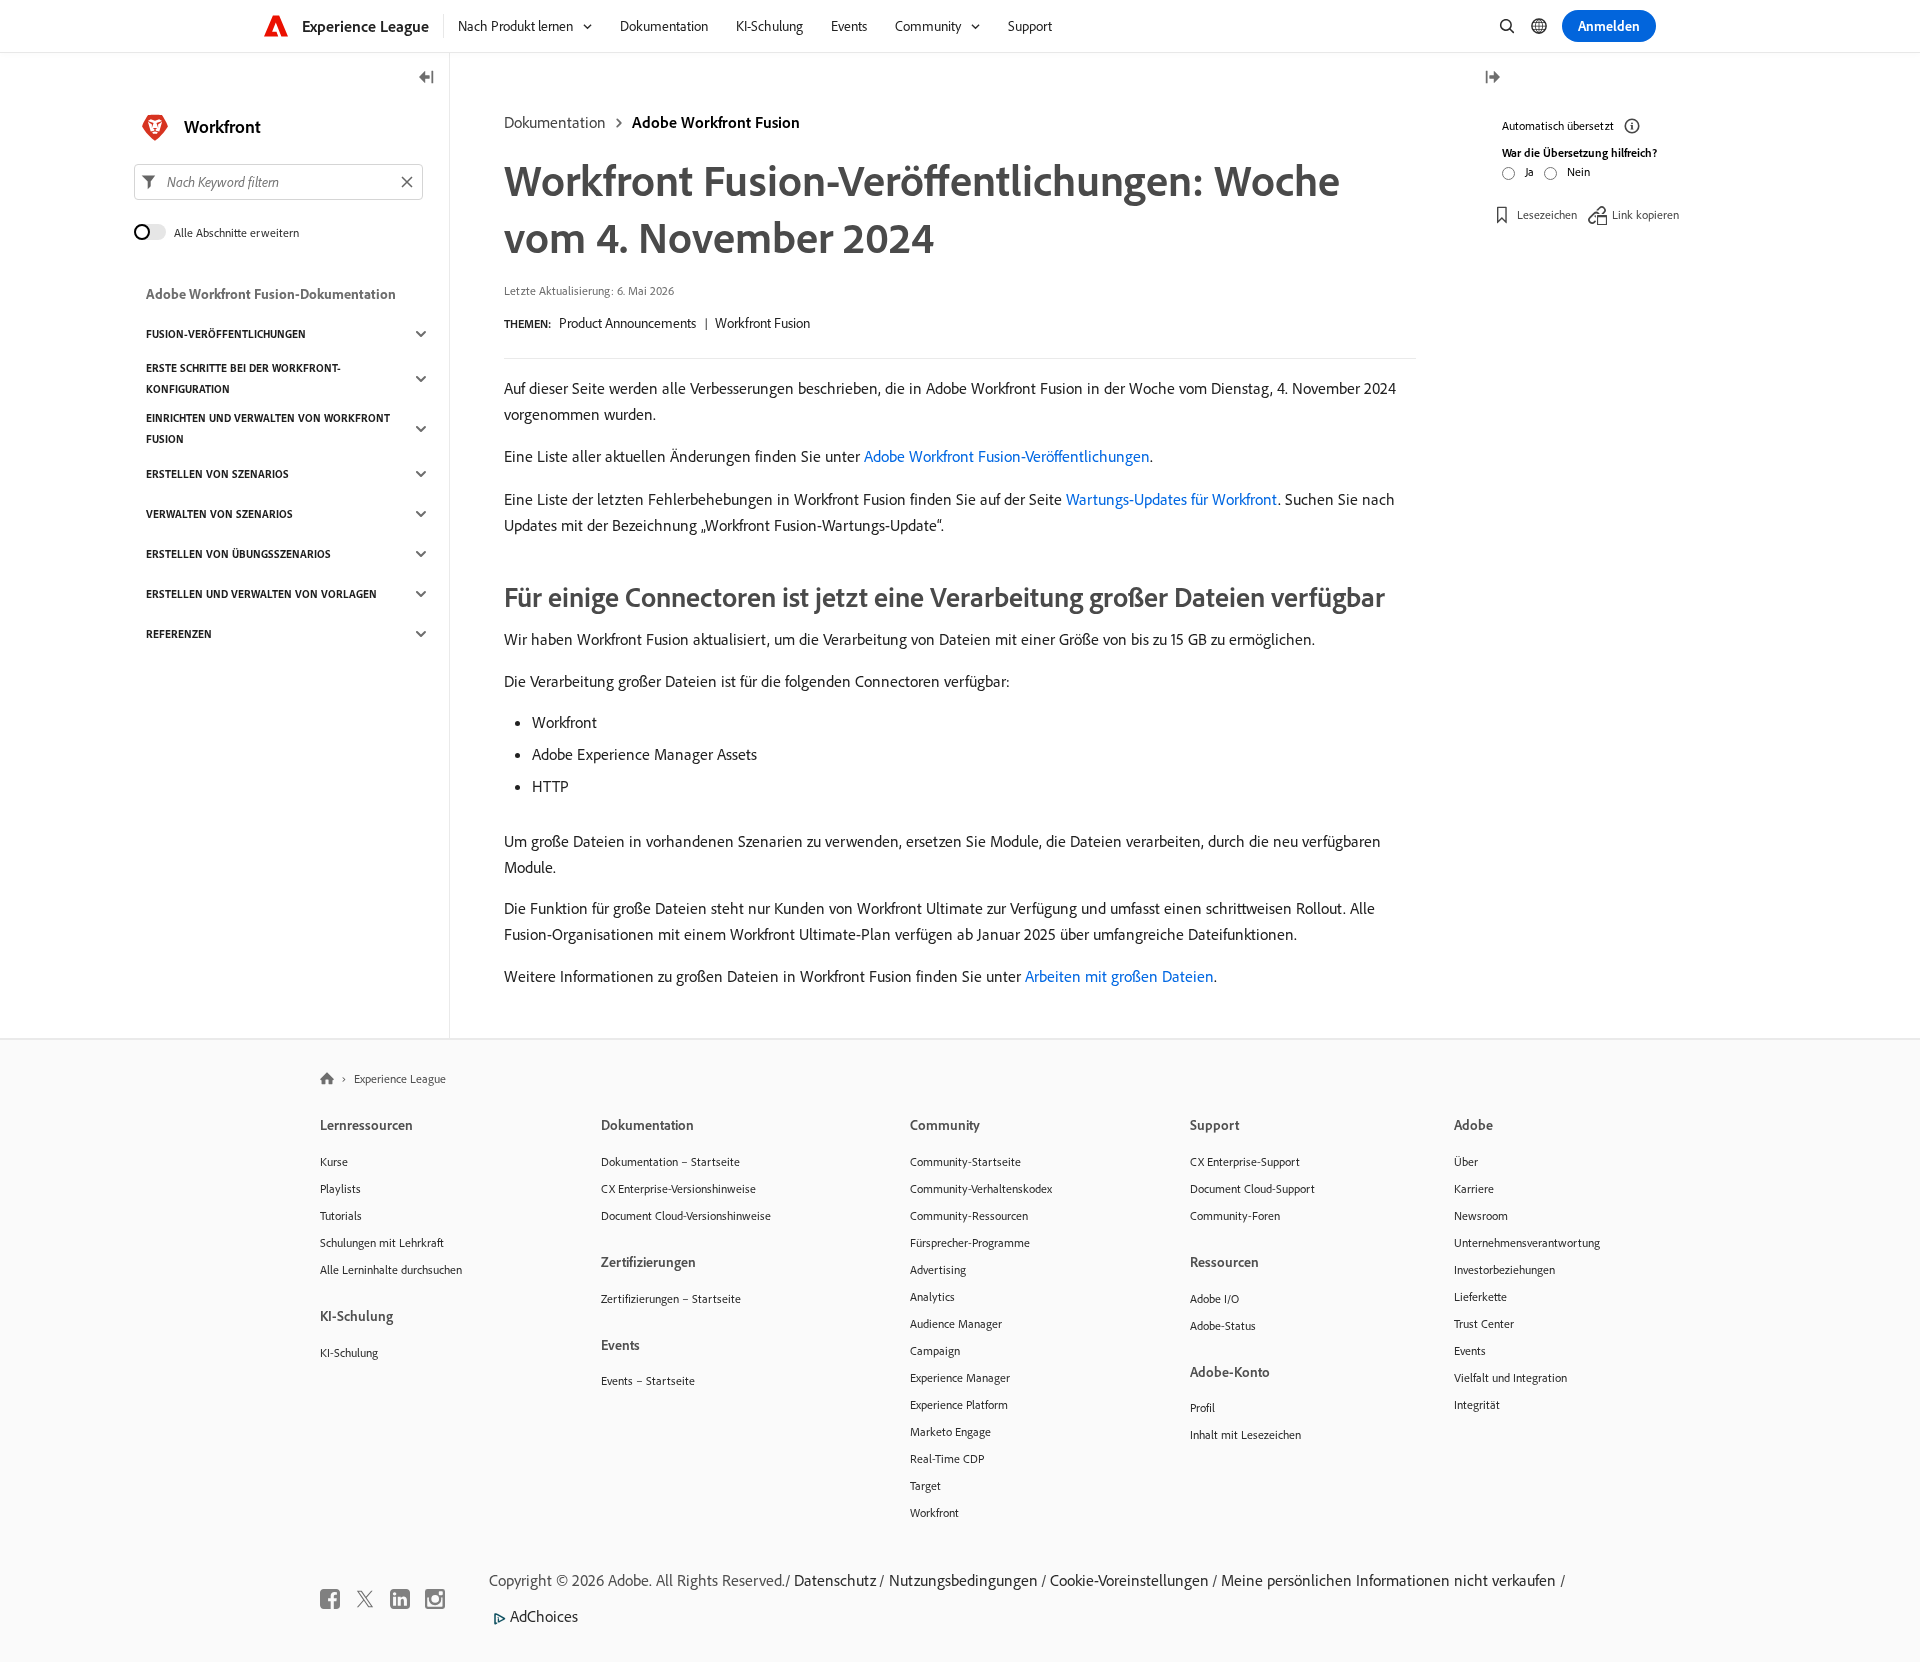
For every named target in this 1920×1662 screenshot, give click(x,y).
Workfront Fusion (762, 323)
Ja (1529, 171)
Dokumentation (555, 122)
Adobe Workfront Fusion (716, 122)
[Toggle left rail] (427, 78)
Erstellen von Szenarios (217, 474)
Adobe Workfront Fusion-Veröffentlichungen (1007, 456)
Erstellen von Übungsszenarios (238, 554)
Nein (1578, 171)
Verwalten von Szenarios (219, 514)
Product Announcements (627, 323)
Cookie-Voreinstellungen (1129, 1580)
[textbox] (278, 182)
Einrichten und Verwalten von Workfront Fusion (268, 428)
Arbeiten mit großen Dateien (1119, 976)
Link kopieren (1645, 214)
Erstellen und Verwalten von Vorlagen (261, 594)
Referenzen (179, 634)
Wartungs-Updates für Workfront (1172, 499)
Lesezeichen (1547, 214)
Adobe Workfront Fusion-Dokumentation (271, 294)
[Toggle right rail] (1492, 78)
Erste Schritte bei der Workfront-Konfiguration (243, 378)
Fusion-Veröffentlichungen (226, 334)
